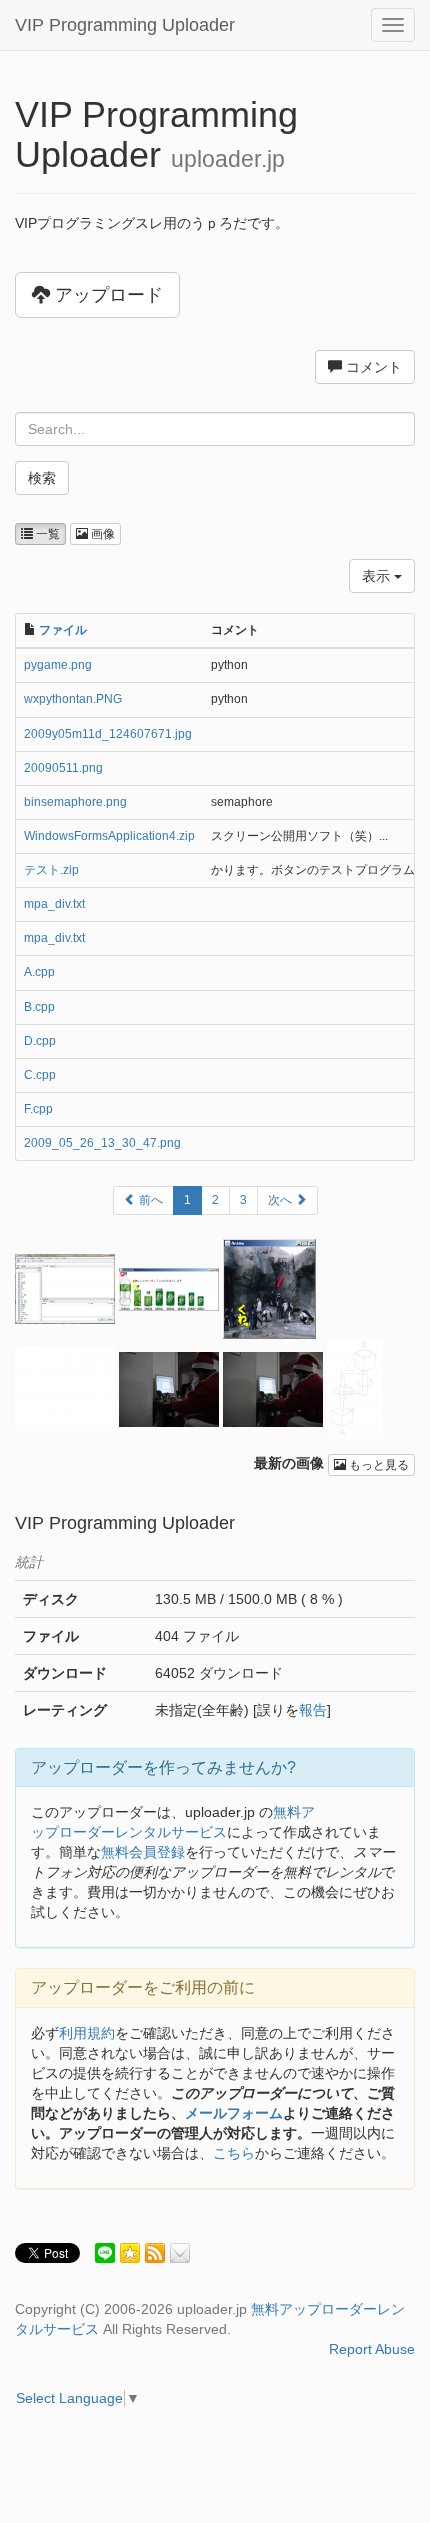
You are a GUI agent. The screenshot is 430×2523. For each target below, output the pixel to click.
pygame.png (58, 665)
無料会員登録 (143, 1852)
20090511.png (63, 768)
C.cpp (40, 1075)
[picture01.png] (269, 1288)
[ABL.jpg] (355, 1388)
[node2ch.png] (65, 1288)
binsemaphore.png (75, 802)
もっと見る (377, 1465)
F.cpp (38, 1109)
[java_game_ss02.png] (169, 1288)
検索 (42, 478)
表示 (378, 576)
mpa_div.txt (54, 904)
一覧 (46, 534)
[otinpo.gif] (65, 1388)
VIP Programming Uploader (125, 25)
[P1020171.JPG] (169, 1388)
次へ (281, 1200)
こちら (234, 2153)
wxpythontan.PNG (73, 699)
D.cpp (40, 1041)
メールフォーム (234, 2113)
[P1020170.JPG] (273, 1388)
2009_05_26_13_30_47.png (102, 1143)
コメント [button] (372, 367)
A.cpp (39, 972)
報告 (313, 1710)
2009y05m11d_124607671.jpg (108, 734)
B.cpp (39, 1007)
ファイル (63, 630)
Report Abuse (372, 2349)
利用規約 (87, 2033)
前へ (149, 1200)
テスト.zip (51, 870)
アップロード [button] (106, 295)
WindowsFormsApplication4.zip (109, 836)
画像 (101, 534)
